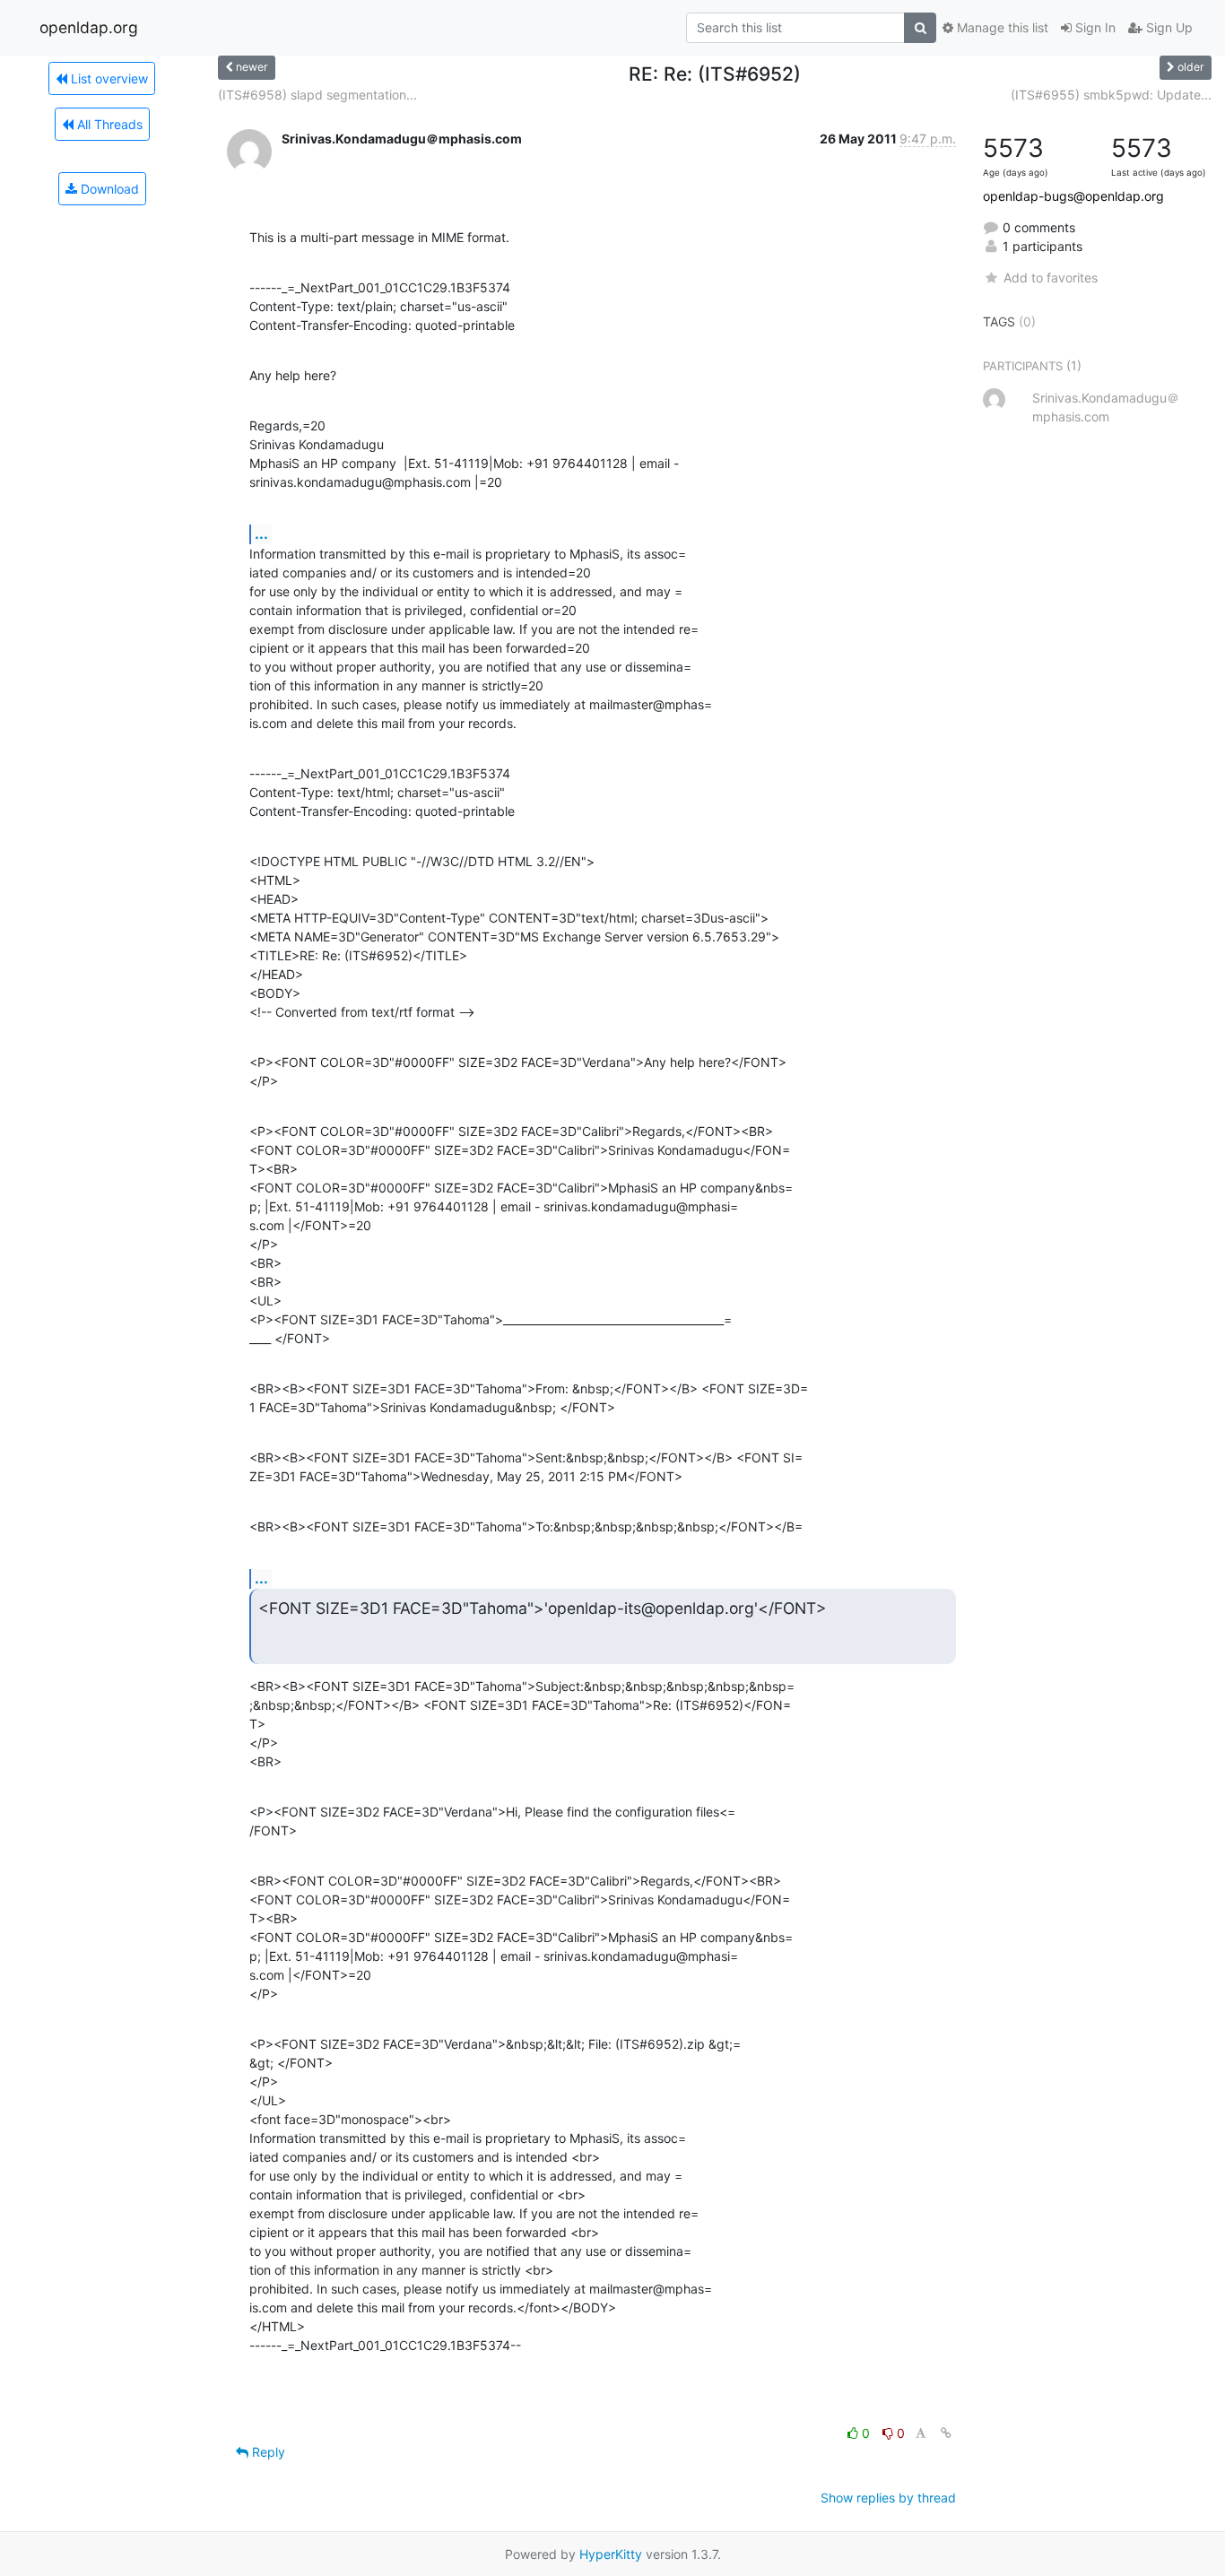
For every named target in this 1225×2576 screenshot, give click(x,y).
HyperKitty (611, 2554)
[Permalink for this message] (946, 2433)
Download (108, 189)
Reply (267, 2452)
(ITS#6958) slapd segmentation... (317, 95)
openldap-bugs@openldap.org (1073, 196)
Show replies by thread (888, 2498)
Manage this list (1001, 27)
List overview (108, 78)
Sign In (1094, 27)
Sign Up (1168, 27)
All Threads (108, 124)
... (261, 533)
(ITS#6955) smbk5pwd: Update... (1111, 95)
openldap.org (89, 27)
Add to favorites (1050, 278)
